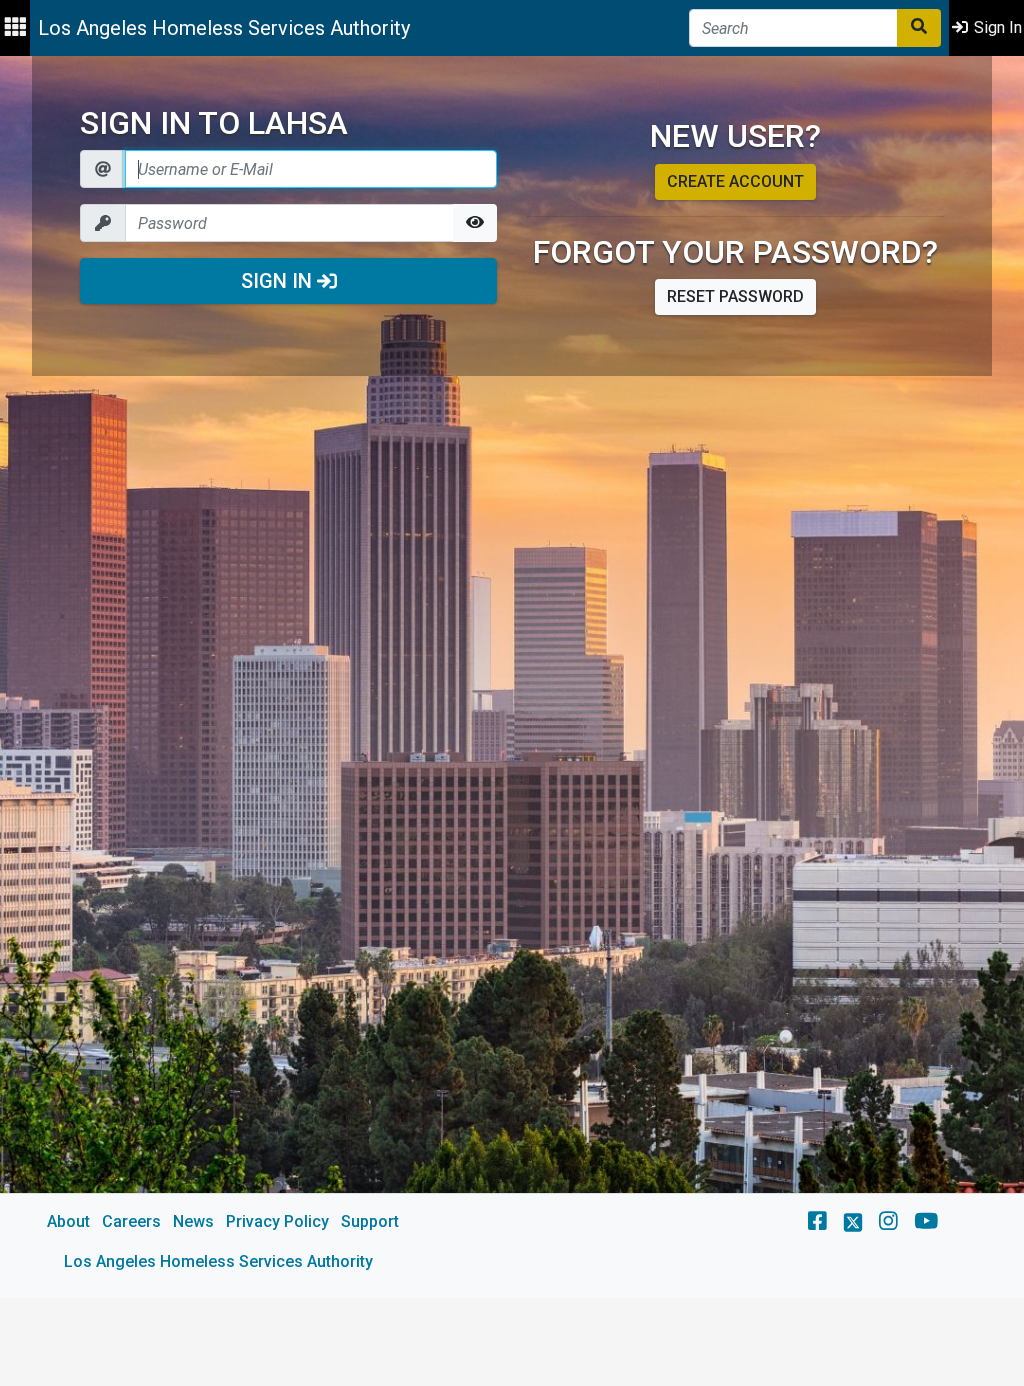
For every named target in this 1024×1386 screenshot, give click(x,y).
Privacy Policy (277, 1221)
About (68, 1221)
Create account (735, 181)
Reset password (735, 296)
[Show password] (475, 223)
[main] (512, 677)
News (193, 1221)
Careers (131, 1221)
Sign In (279, 281)
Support (370, 1221)
